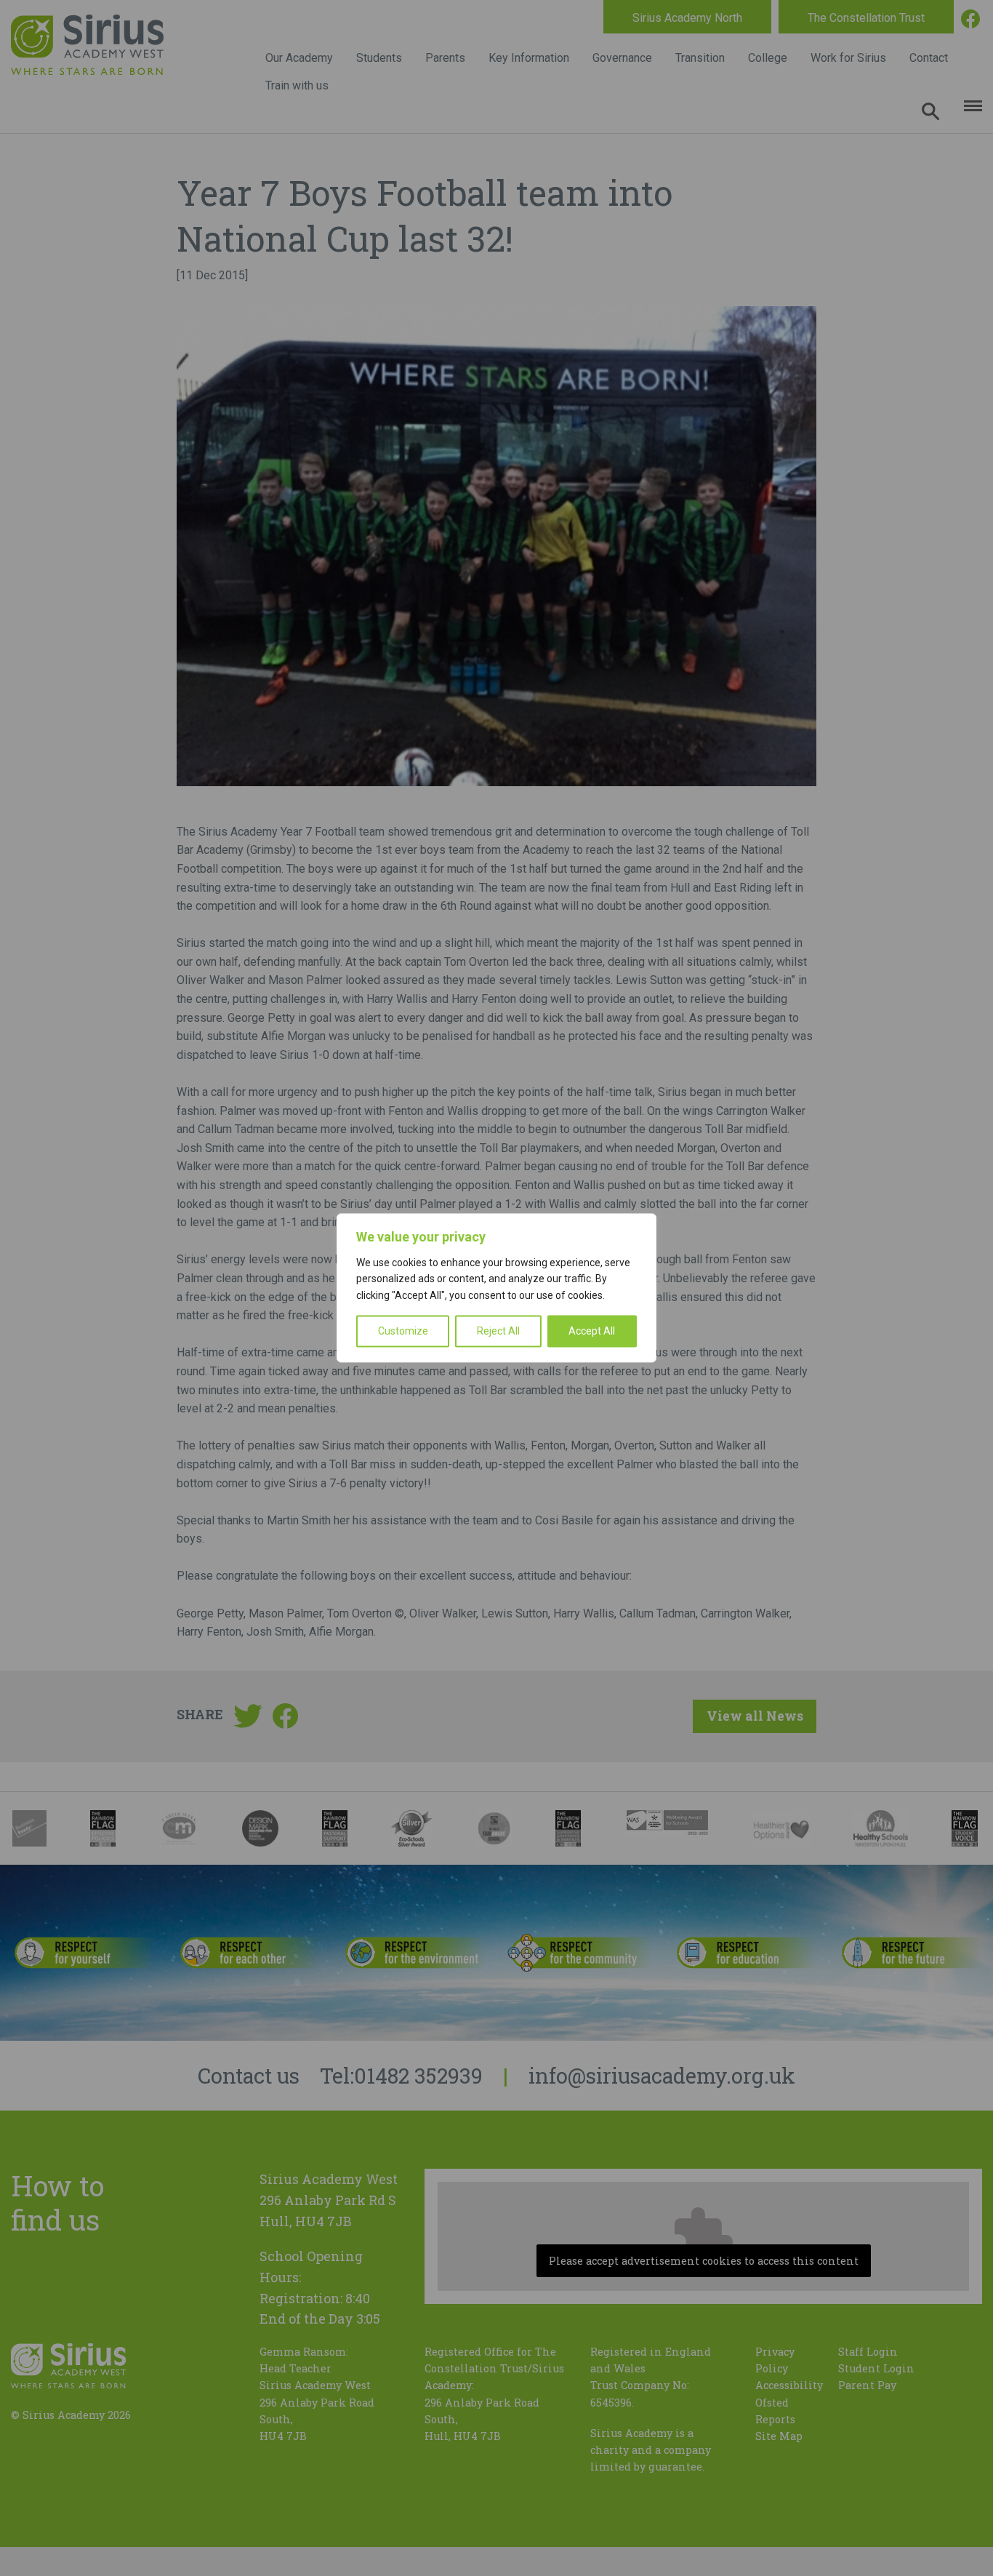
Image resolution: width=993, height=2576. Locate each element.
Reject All (498, 1332)
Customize (403, 1332)
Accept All (592, 1332)
